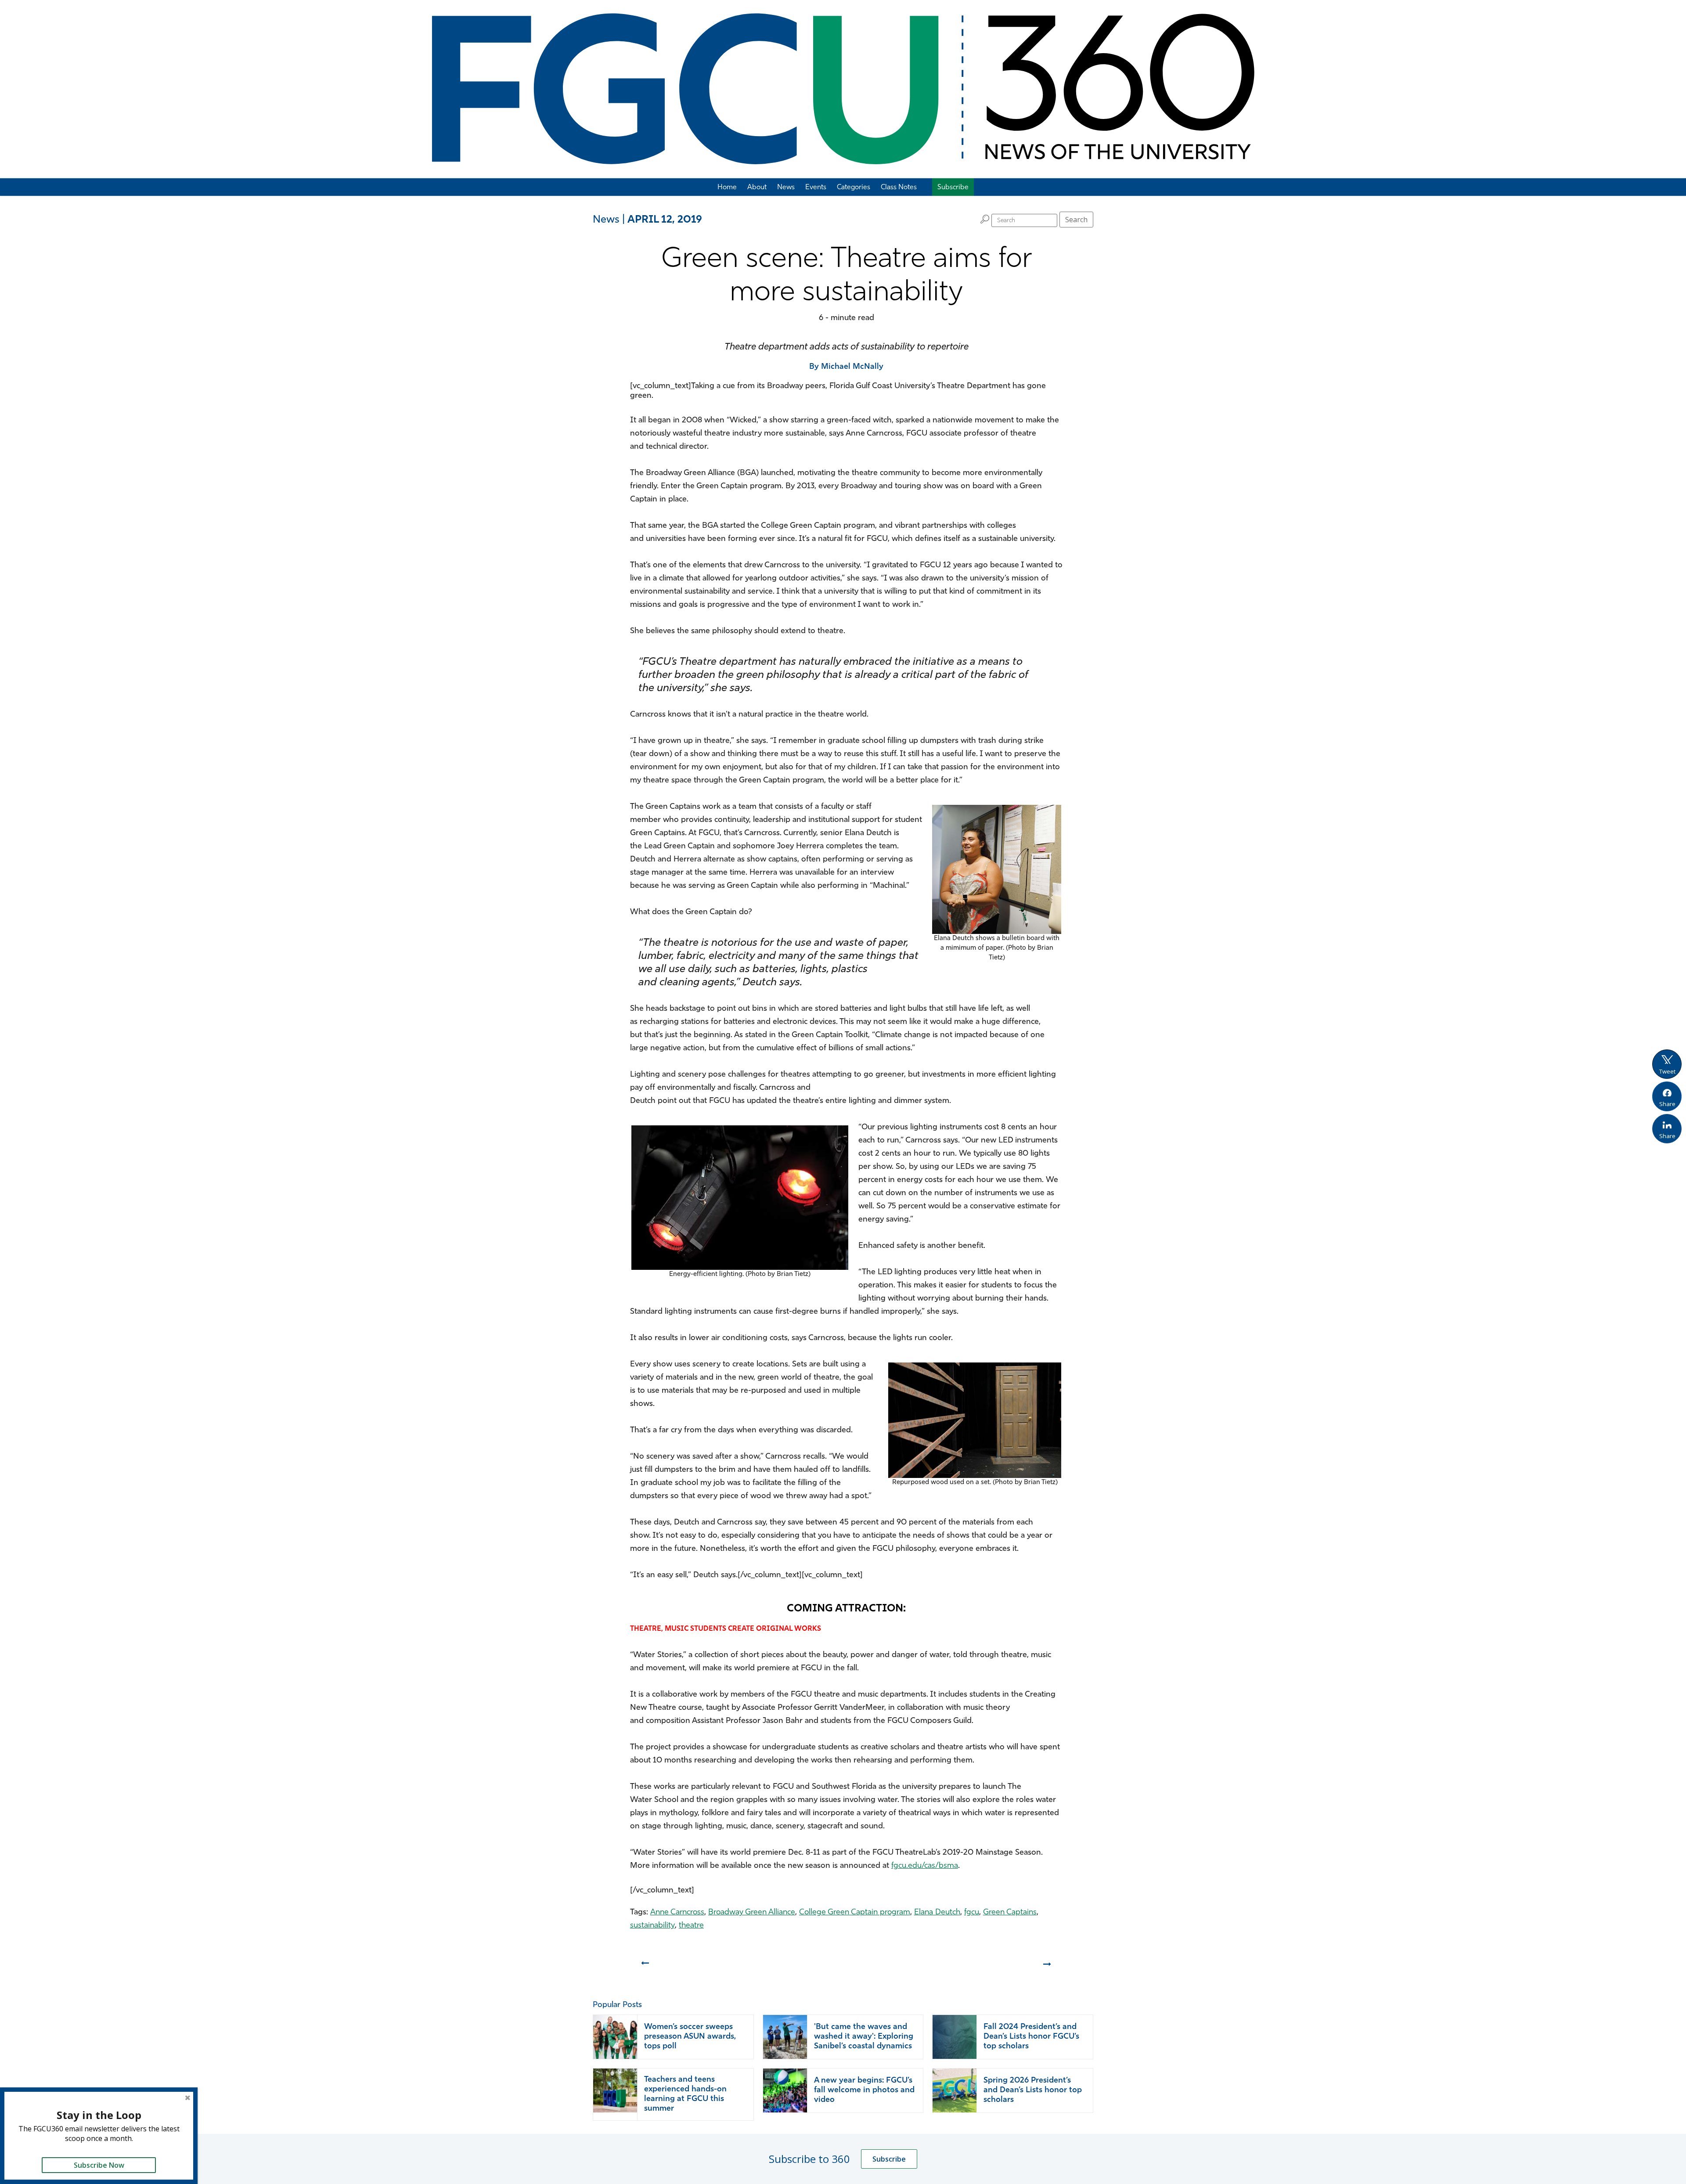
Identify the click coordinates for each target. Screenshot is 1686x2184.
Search (1076, 220)
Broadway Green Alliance (752, 1913)
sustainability (652, 1926)
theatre (691, 1926)
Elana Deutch (937, 1913)
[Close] (187, 2098)
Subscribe (889, 2159)
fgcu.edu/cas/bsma (925, 1866)
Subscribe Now (99, 2165)
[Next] (1048, 1967)
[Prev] (644, 1967)
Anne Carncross (677, 1913)
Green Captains (1010, 1913)
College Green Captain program (855, 1913)
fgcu (972, 1913)
